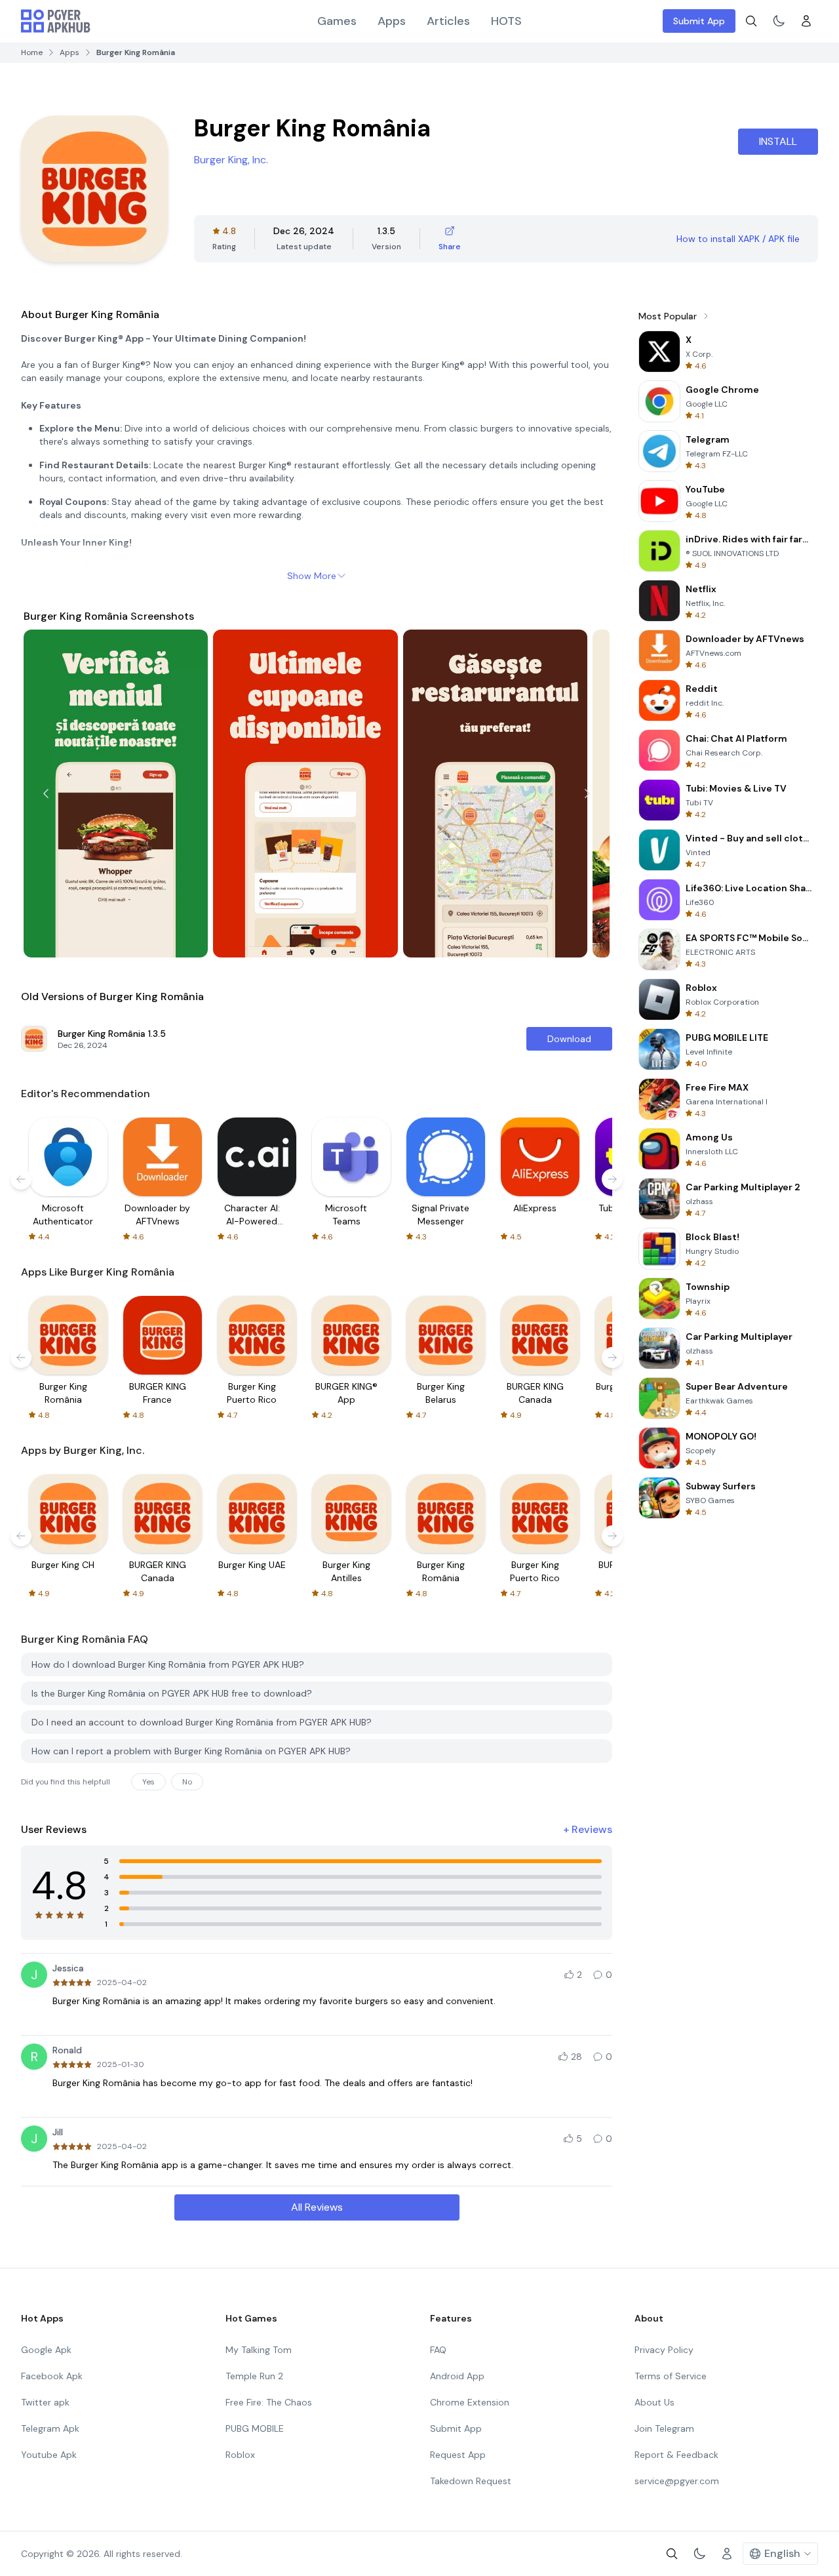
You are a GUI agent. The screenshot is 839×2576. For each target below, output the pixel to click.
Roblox (240, 2455)
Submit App (699, 21)
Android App (457, 2376)
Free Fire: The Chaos (269, 2402)
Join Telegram (664, 2428)
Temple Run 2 (254, 2376)
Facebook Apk (52, 2376)
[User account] (806, 21)
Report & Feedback (676, 2455)
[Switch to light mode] (779, 21)
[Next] (587, 794)
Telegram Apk (50, 2428)
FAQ (438, 2350)
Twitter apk (45, 2402)
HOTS (506, 21)
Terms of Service (671, 2376)
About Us (654, 2402)
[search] (751, 21)
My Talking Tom (259, 2350)
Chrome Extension (470, 2402)
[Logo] (56, 21)
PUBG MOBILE (255, 2428)
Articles (448, 21)
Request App (458, 2455)
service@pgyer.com (677, 2481)
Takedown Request (471, 2481)
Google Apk (46, 2350)
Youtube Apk (49, 2455)
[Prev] (46, 794)
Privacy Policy (664, 2350)
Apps (392, 21)
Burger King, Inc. (231, 160)
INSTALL (778, 141)
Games (337, 21)
